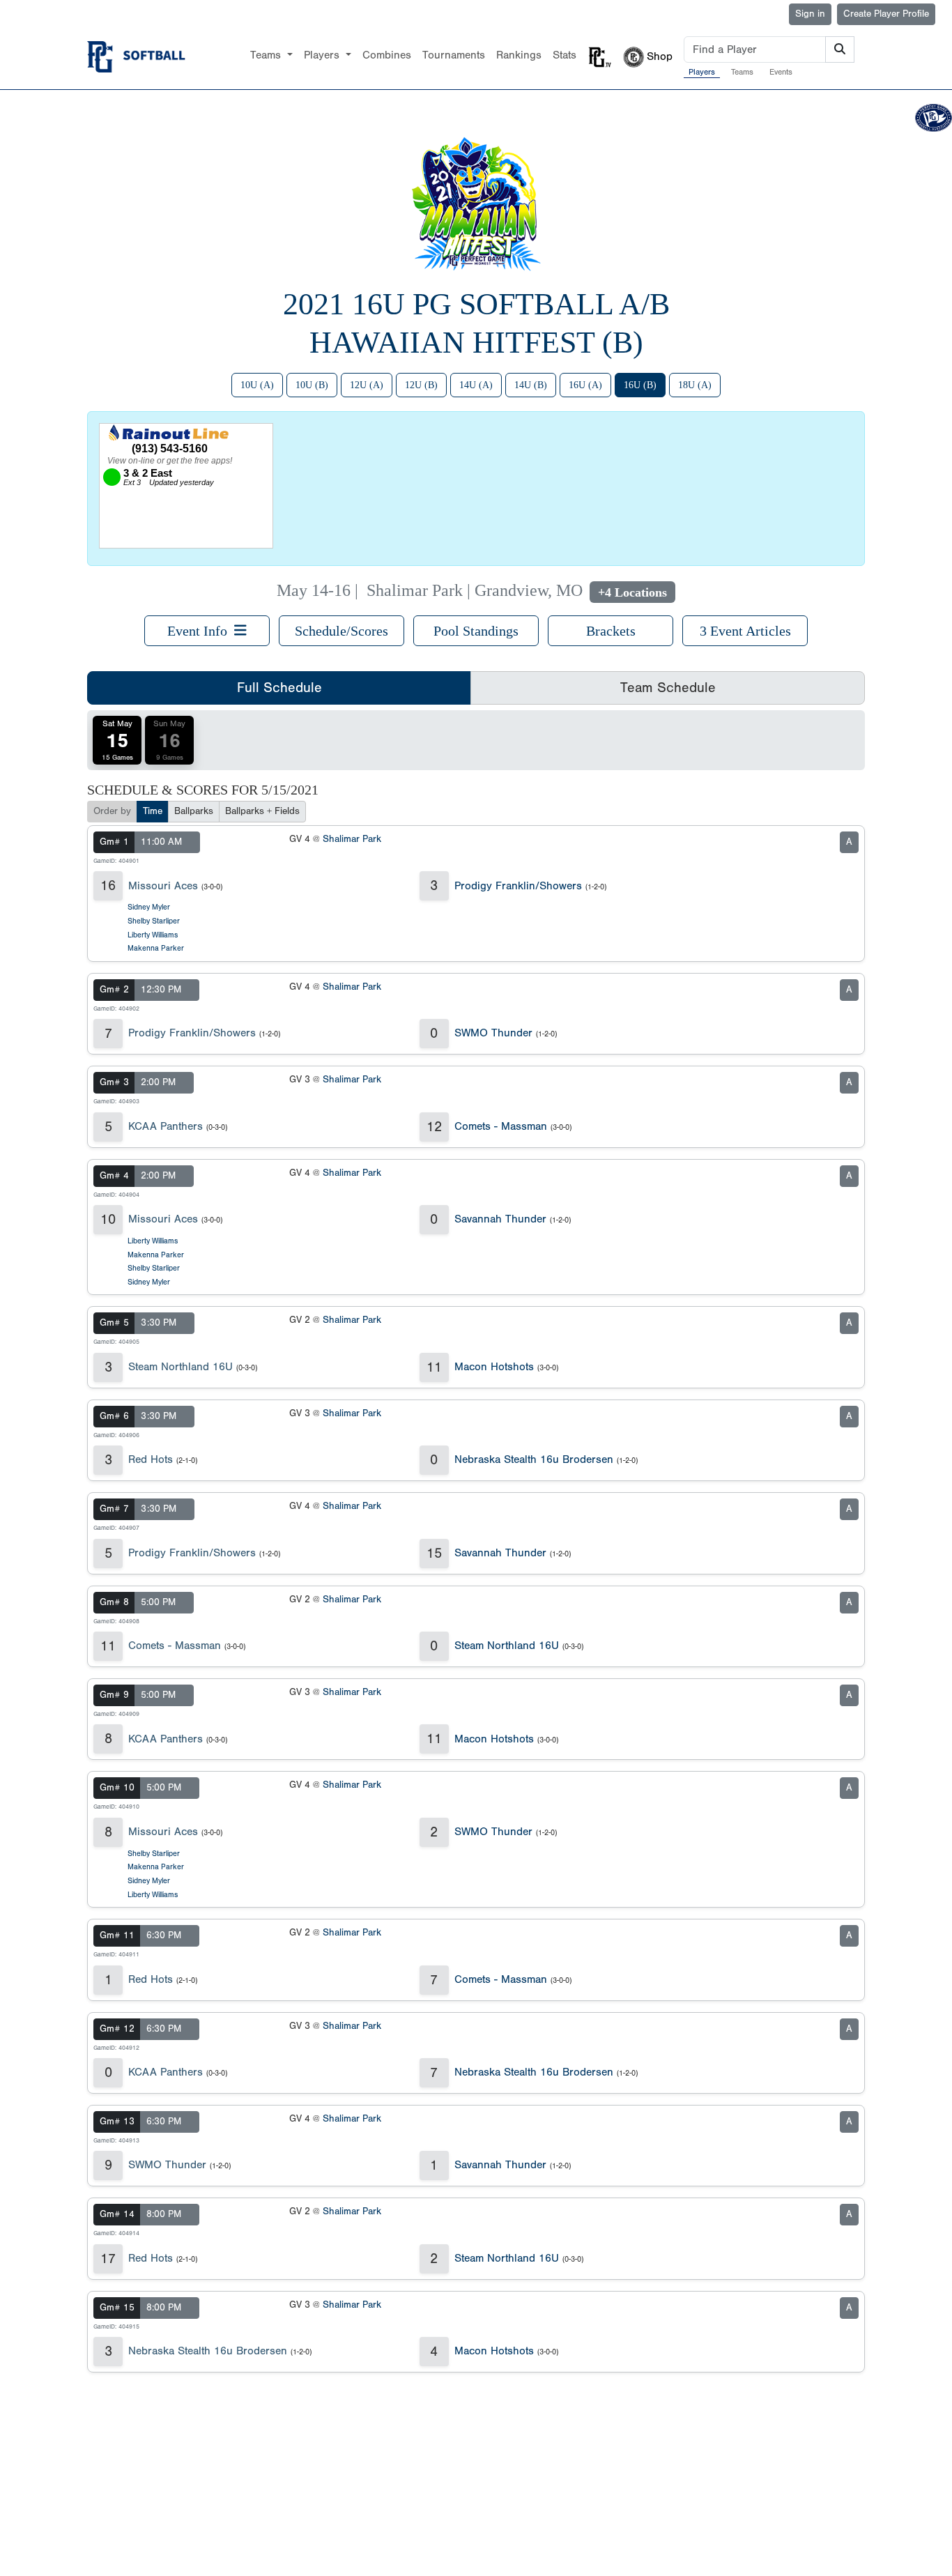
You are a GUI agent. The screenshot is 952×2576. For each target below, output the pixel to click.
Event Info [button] (201, 631)
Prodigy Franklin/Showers (518, 886)
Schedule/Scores (341, 631)
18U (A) (695, 385)
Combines (387, 55)
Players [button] (323, 55)
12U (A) (367, 385)
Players (702, 72)
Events (781, 72)
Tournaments (454, 55)
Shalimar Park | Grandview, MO (475, 590)
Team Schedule (668, 688)
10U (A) (257, 385)
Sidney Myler (149, 907)
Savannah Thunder (500, 1219)
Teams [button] (267, 55)
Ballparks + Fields (262, 811)
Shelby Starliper (154, 921)
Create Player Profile (886, 14)
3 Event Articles (745, 631)
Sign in (810, 14)
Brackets (611, 631)
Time (153, 811)
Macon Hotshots (494, 1367)
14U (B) (531, 385)
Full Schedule (279, 688)
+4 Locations (632, 592)
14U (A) (476, 385)
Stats (565, 55)
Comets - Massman (501, 1126)
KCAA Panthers (166, 1126)
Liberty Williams (153, 935)
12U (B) (421, 385)
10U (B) (312, 385)
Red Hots (151, 1459)
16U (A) (585, 385)
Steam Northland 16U (181, 1367)
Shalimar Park (352, 839)
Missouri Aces (163, 886)
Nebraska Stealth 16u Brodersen (534, 1459)
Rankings (519, 55)
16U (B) (640, 385)
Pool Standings (476, 631)
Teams (742, 72)
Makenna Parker (156, 948)
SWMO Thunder (493, 1033)
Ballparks (194, 811)
